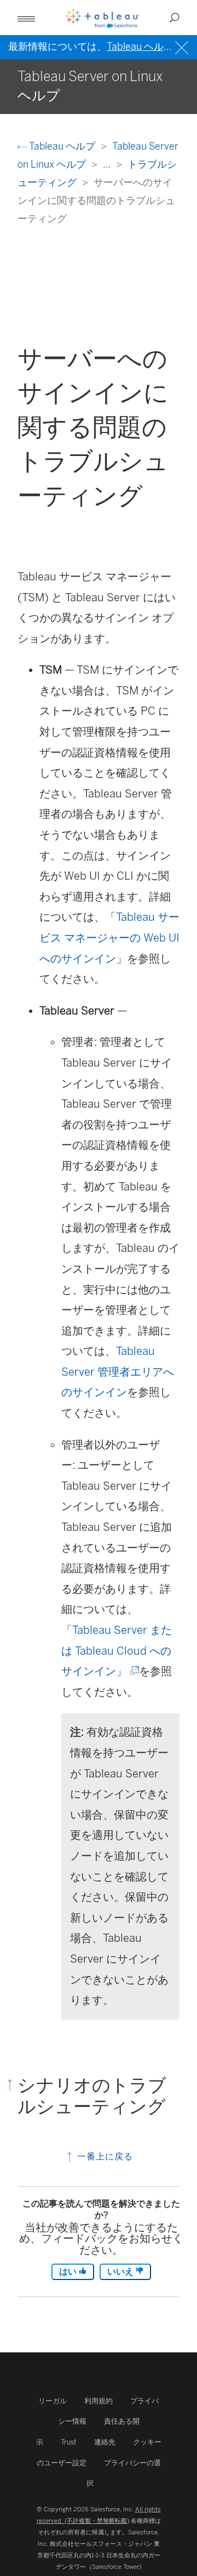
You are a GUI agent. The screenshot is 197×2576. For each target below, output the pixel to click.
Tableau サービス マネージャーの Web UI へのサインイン (109, 937)
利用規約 (99, 2401)
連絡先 (105, 2442)
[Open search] (175, 18)
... (108, 164)
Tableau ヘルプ (62, 146)
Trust (69, 2442)
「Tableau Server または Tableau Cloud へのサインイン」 (117, 1651)
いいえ (121, 2272)
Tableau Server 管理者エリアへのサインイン (118, 1372)
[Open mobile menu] (26, 18)
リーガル (53, 2401)
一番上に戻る (104, 2156)
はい (69, 2272)
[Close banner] (183, 46)
